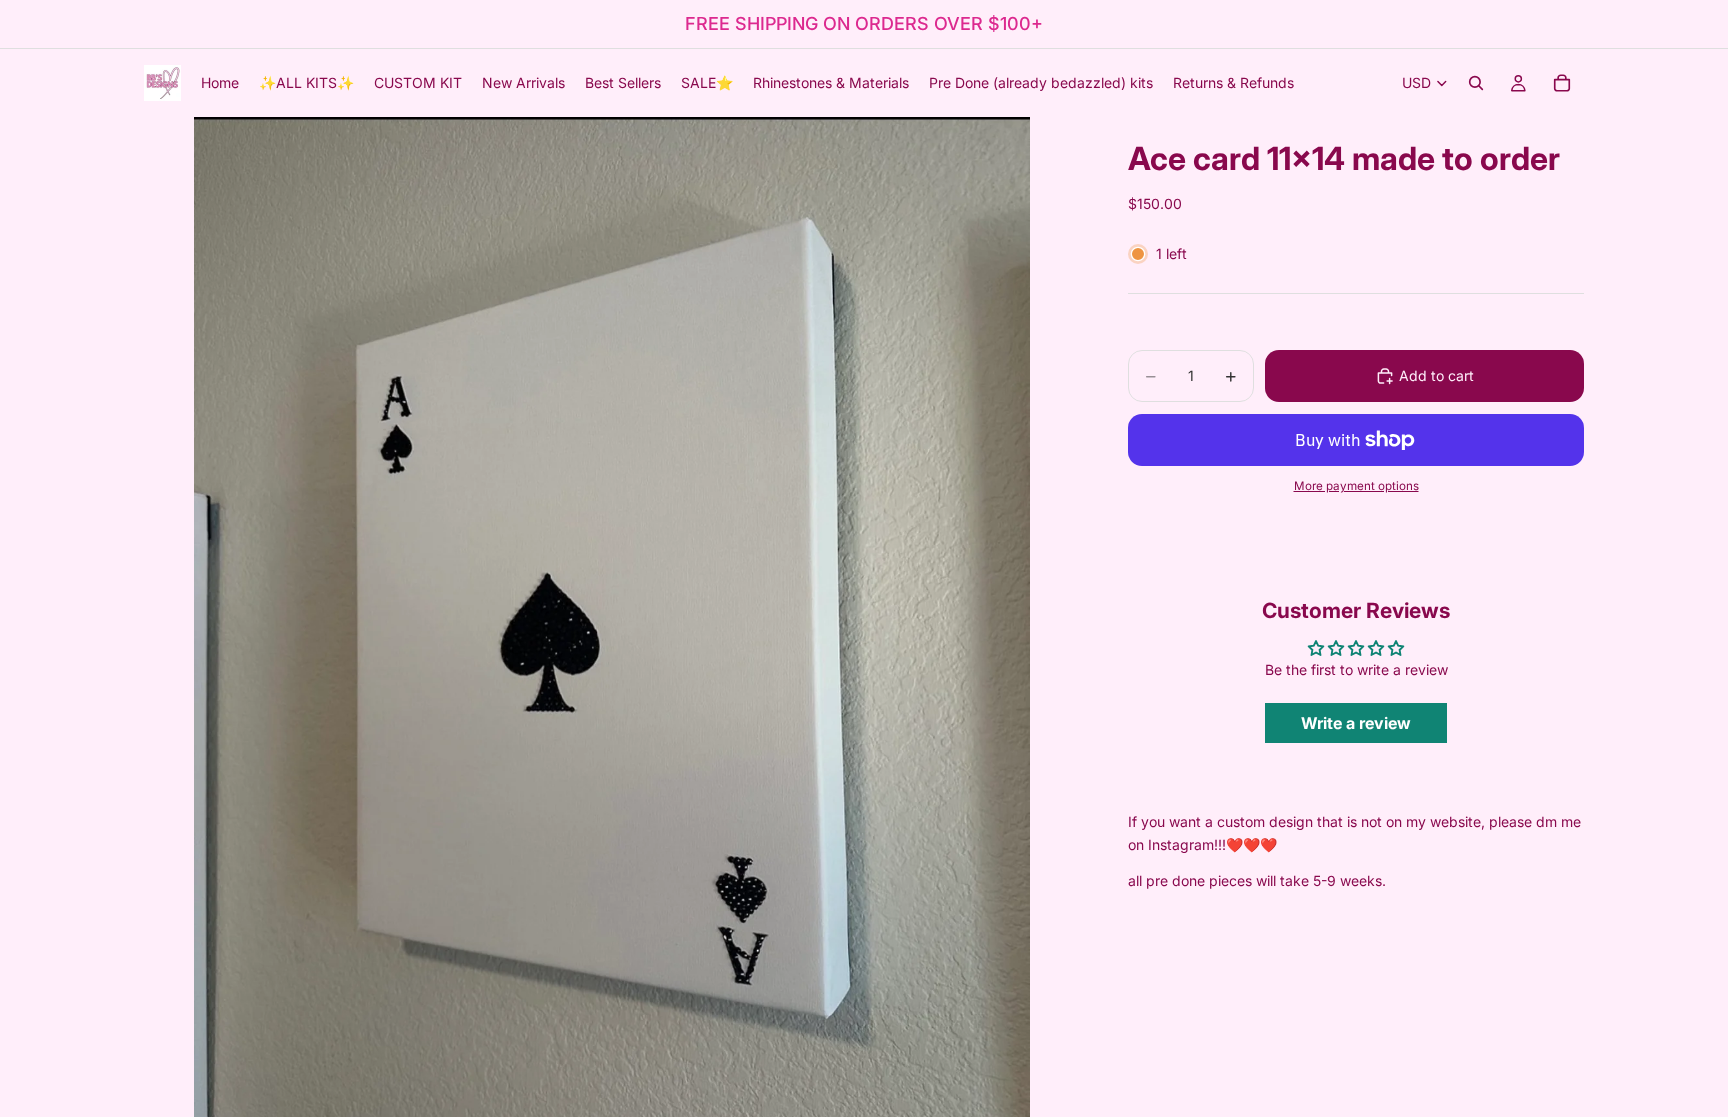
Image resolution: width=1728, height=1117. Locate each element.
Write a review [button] (1356, 723)
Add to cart (1436, 375)
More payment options (1356, 486)
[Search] (1476, 83)
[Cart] (1562, 83)
